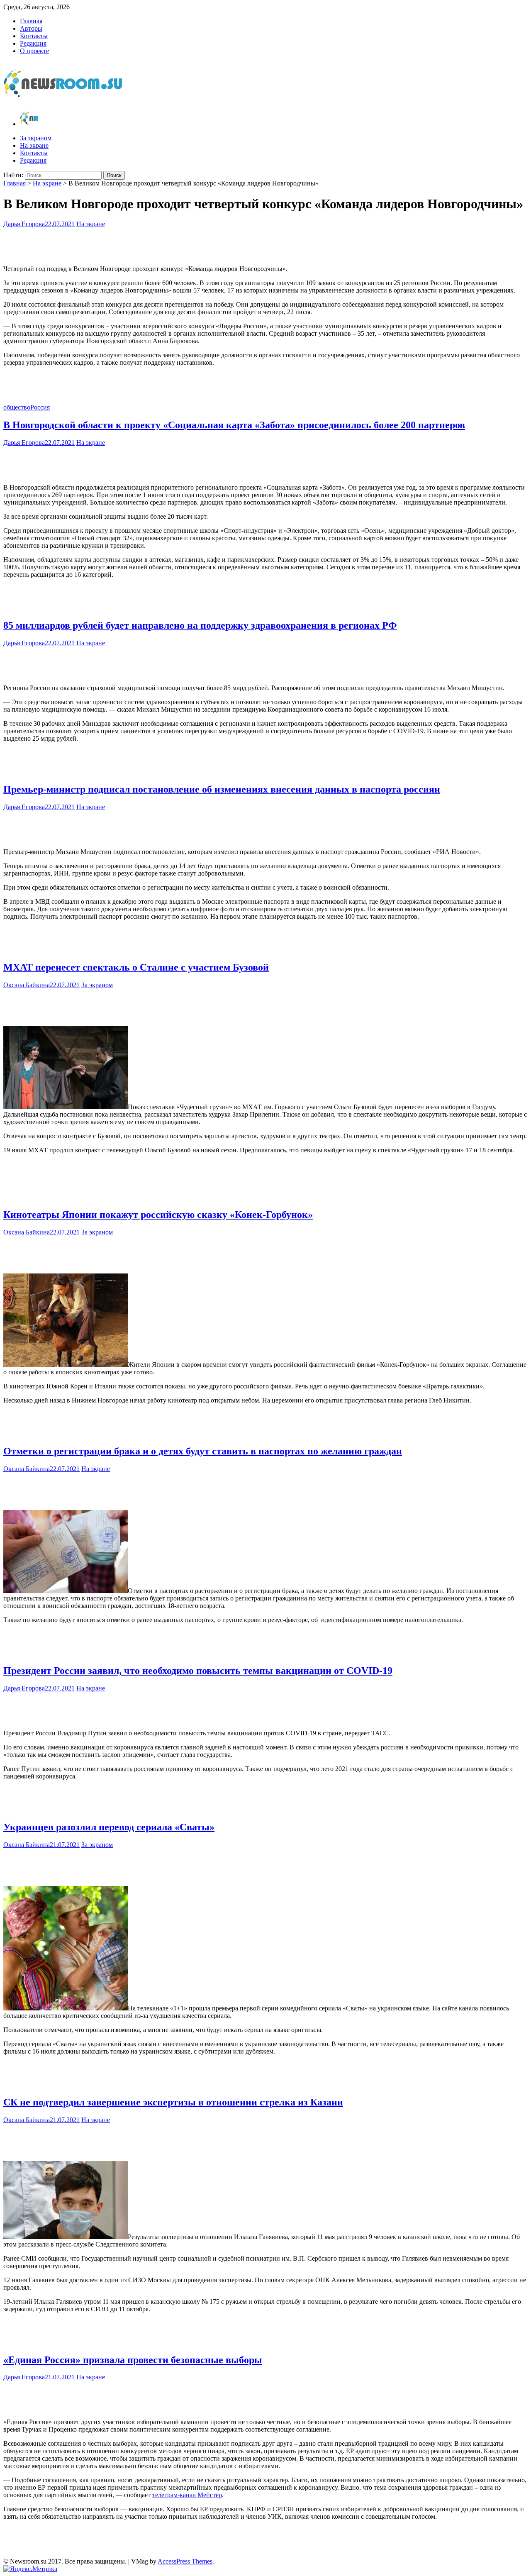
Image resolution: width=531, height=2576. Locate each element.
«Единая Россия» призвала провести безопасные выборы (133, 2360)
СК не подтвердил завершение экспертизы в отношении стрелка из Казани (173, 2102)
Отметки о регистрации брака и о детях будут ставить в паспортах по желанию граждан (203, 1451)
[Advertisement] (265, 244)
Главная (31, 21)
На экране (34, 145)
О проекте (34, 51)
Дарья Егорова (24, 224)
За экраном (36, 138)
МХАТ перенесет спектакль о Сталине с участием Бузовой (136, 967)
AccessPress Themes (185, 2561)
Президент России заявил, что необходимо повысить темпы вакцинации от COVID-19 (198, 1671)
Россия (40, 407)
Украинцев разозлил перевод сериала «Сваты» (109, 1827)
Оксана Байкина (27, 985)
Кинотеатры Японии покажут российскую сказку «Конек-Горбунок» (158, 1215)
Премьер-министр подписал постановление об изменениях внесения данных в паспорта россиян (222, 789)
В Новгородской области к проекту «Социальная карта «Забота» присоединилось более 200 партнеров (234, 425)
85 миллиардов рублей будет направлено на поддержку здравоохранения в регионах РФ (200, 625)
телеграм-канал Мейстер (187, 2495)
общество (17, 407)
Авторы (31, 28)
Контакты (34, 36)
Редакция (33, 43)
